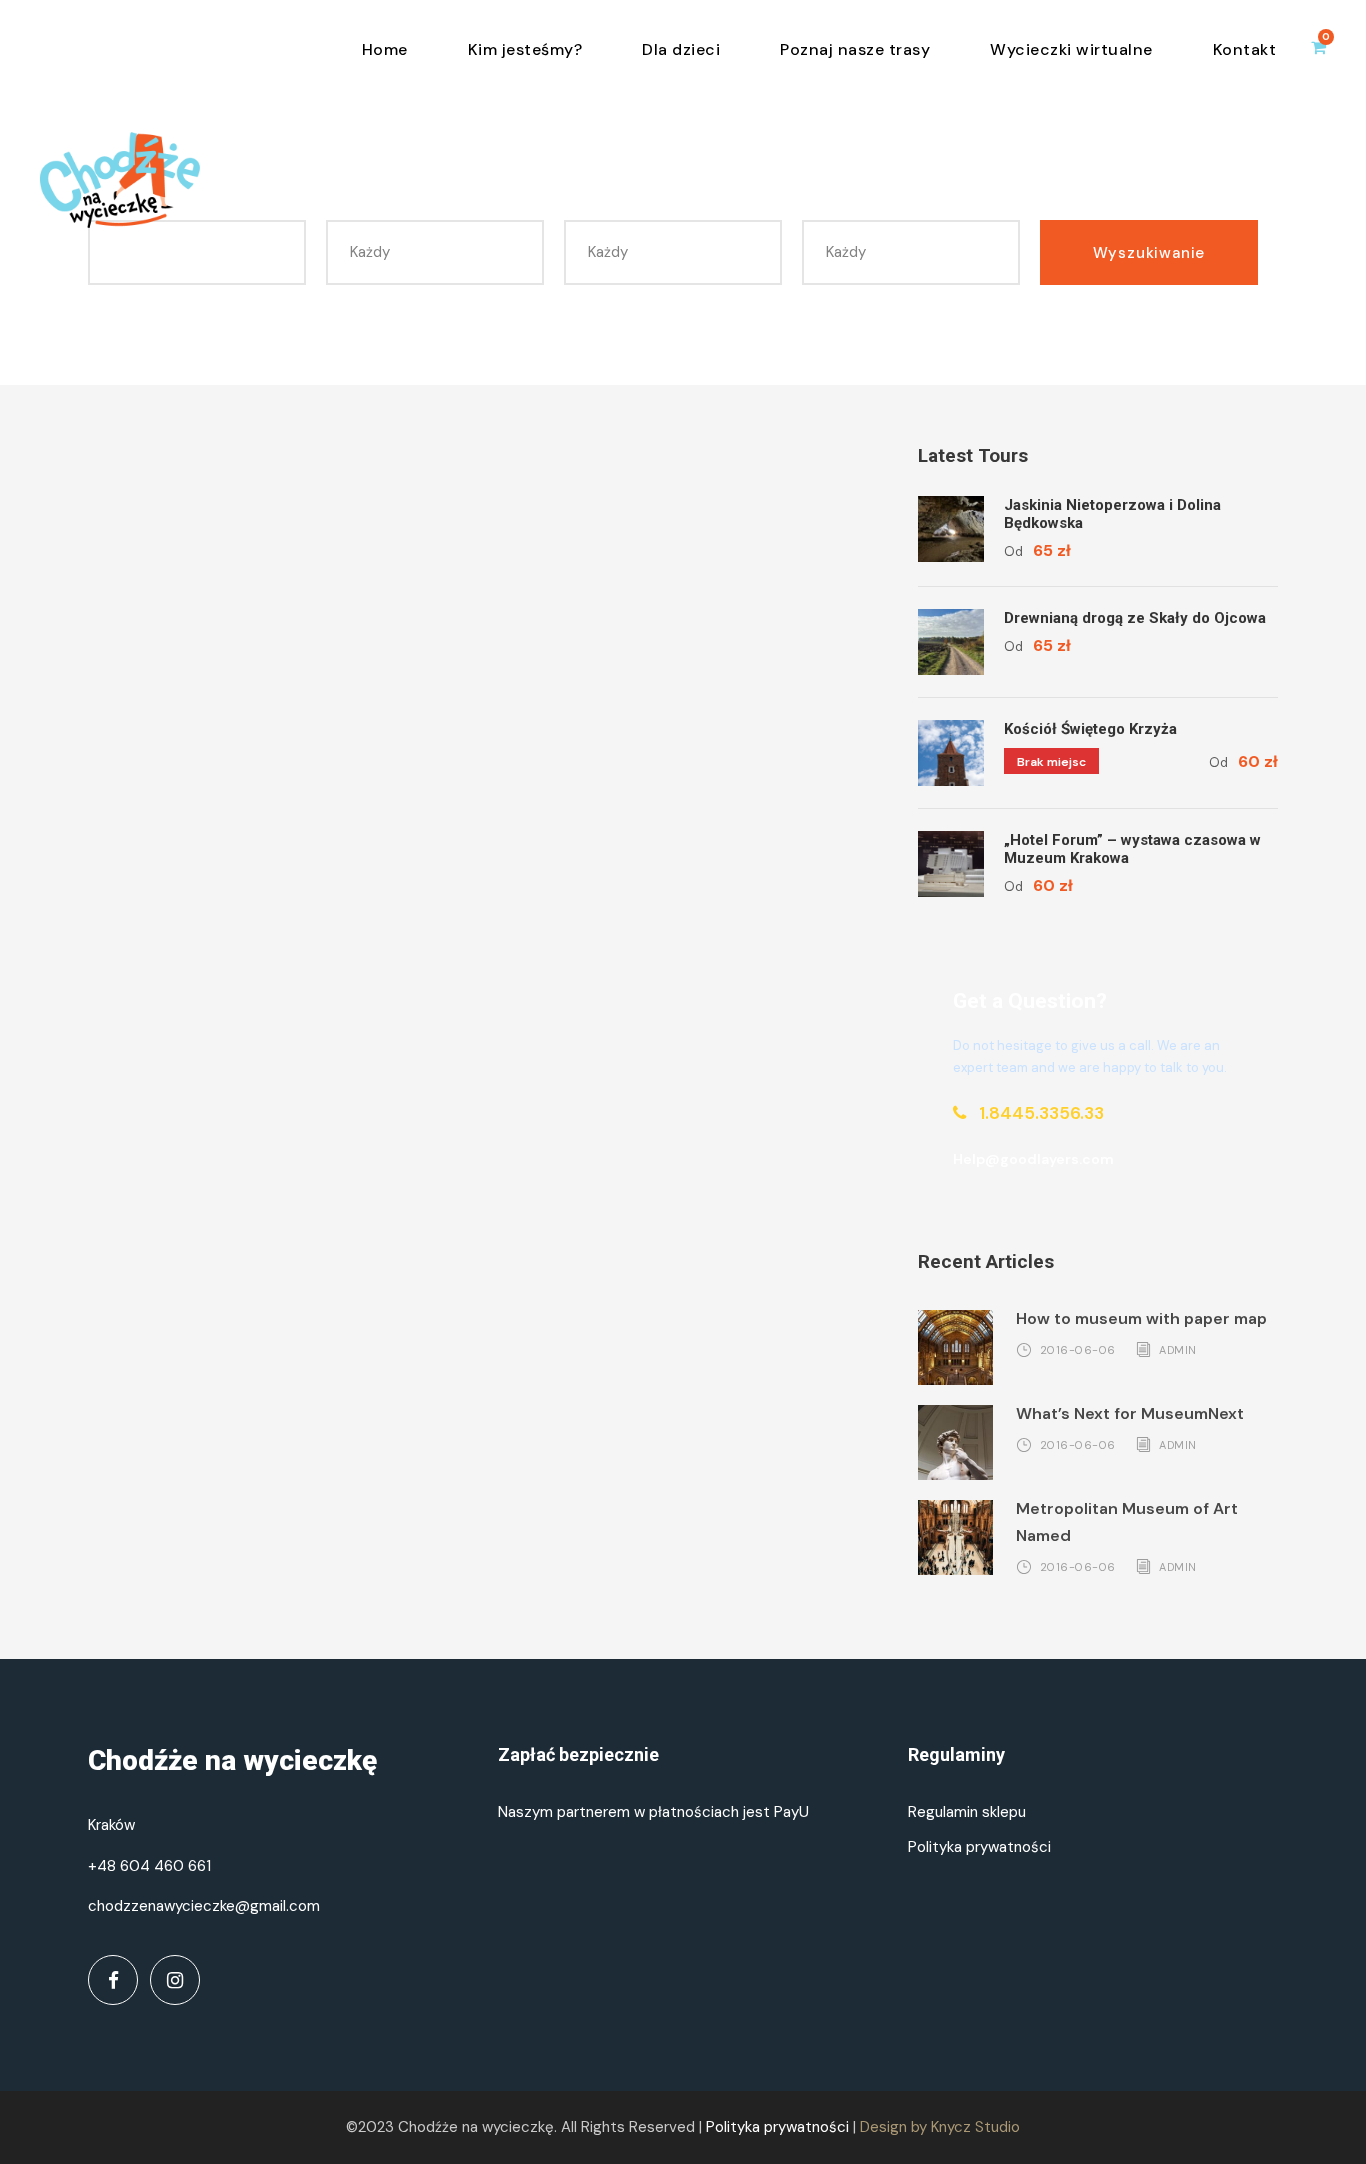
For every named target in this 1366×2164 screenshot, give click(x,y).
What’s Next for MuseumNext (1130, 1413)
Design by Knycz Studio (940, 2127)
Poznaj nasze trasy (855, 49)
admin (1178, 1349)
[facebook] (113, 1980)
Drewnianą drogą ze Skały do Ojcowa (1135, 618)
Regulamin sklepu (967, 1812)
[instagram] (175, 1980)
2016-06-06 (1078, 1349)
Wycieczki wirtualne (1071, 49)
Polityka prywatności (979, 1847)
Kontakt (1245, 49)
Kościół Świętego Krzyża (1090, 729)
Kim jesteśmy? (525, 49)
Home (385, 49)
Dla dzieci (681, 49)
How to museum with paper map (1141, 1318)
